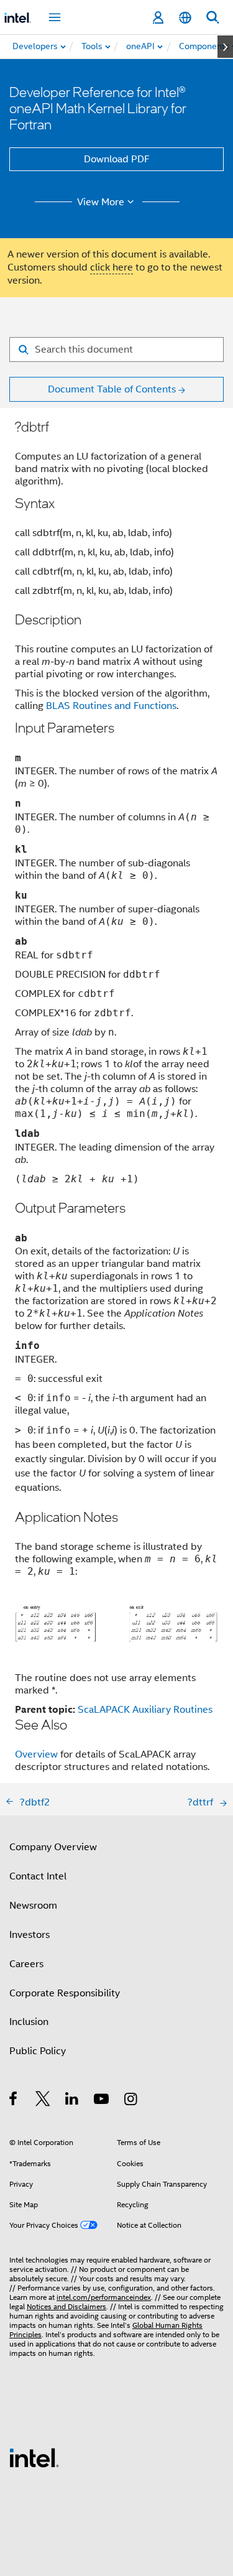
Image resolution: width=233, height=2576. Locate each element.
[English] (185, 18)
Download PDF (117, 159)
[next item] (225, 47)
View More (101, 202)
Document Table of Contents (112, 389)
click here (112, 267)
